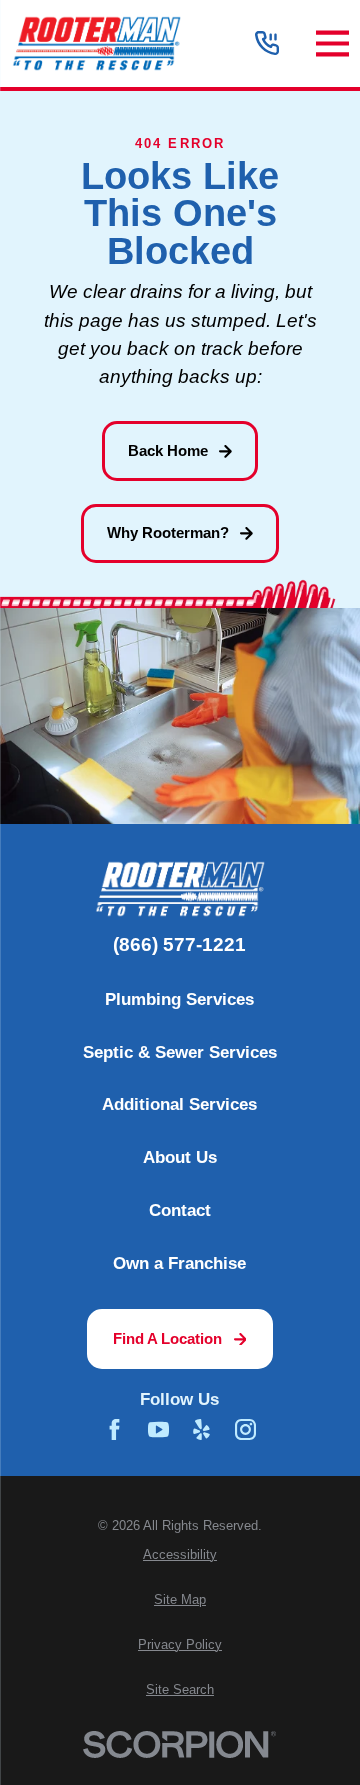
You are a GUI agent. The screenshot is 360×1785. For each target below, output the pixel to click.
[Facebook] (114, 1429)
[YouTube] (158, 1429)
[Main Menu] (332, 43)
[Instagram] (245, 1429)
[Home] (96, 43)
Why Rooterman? (168, 532)
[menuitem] (179, 1555)
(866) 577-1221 (179, 945)
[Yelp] (201, 1429)
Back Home (168, 450)
